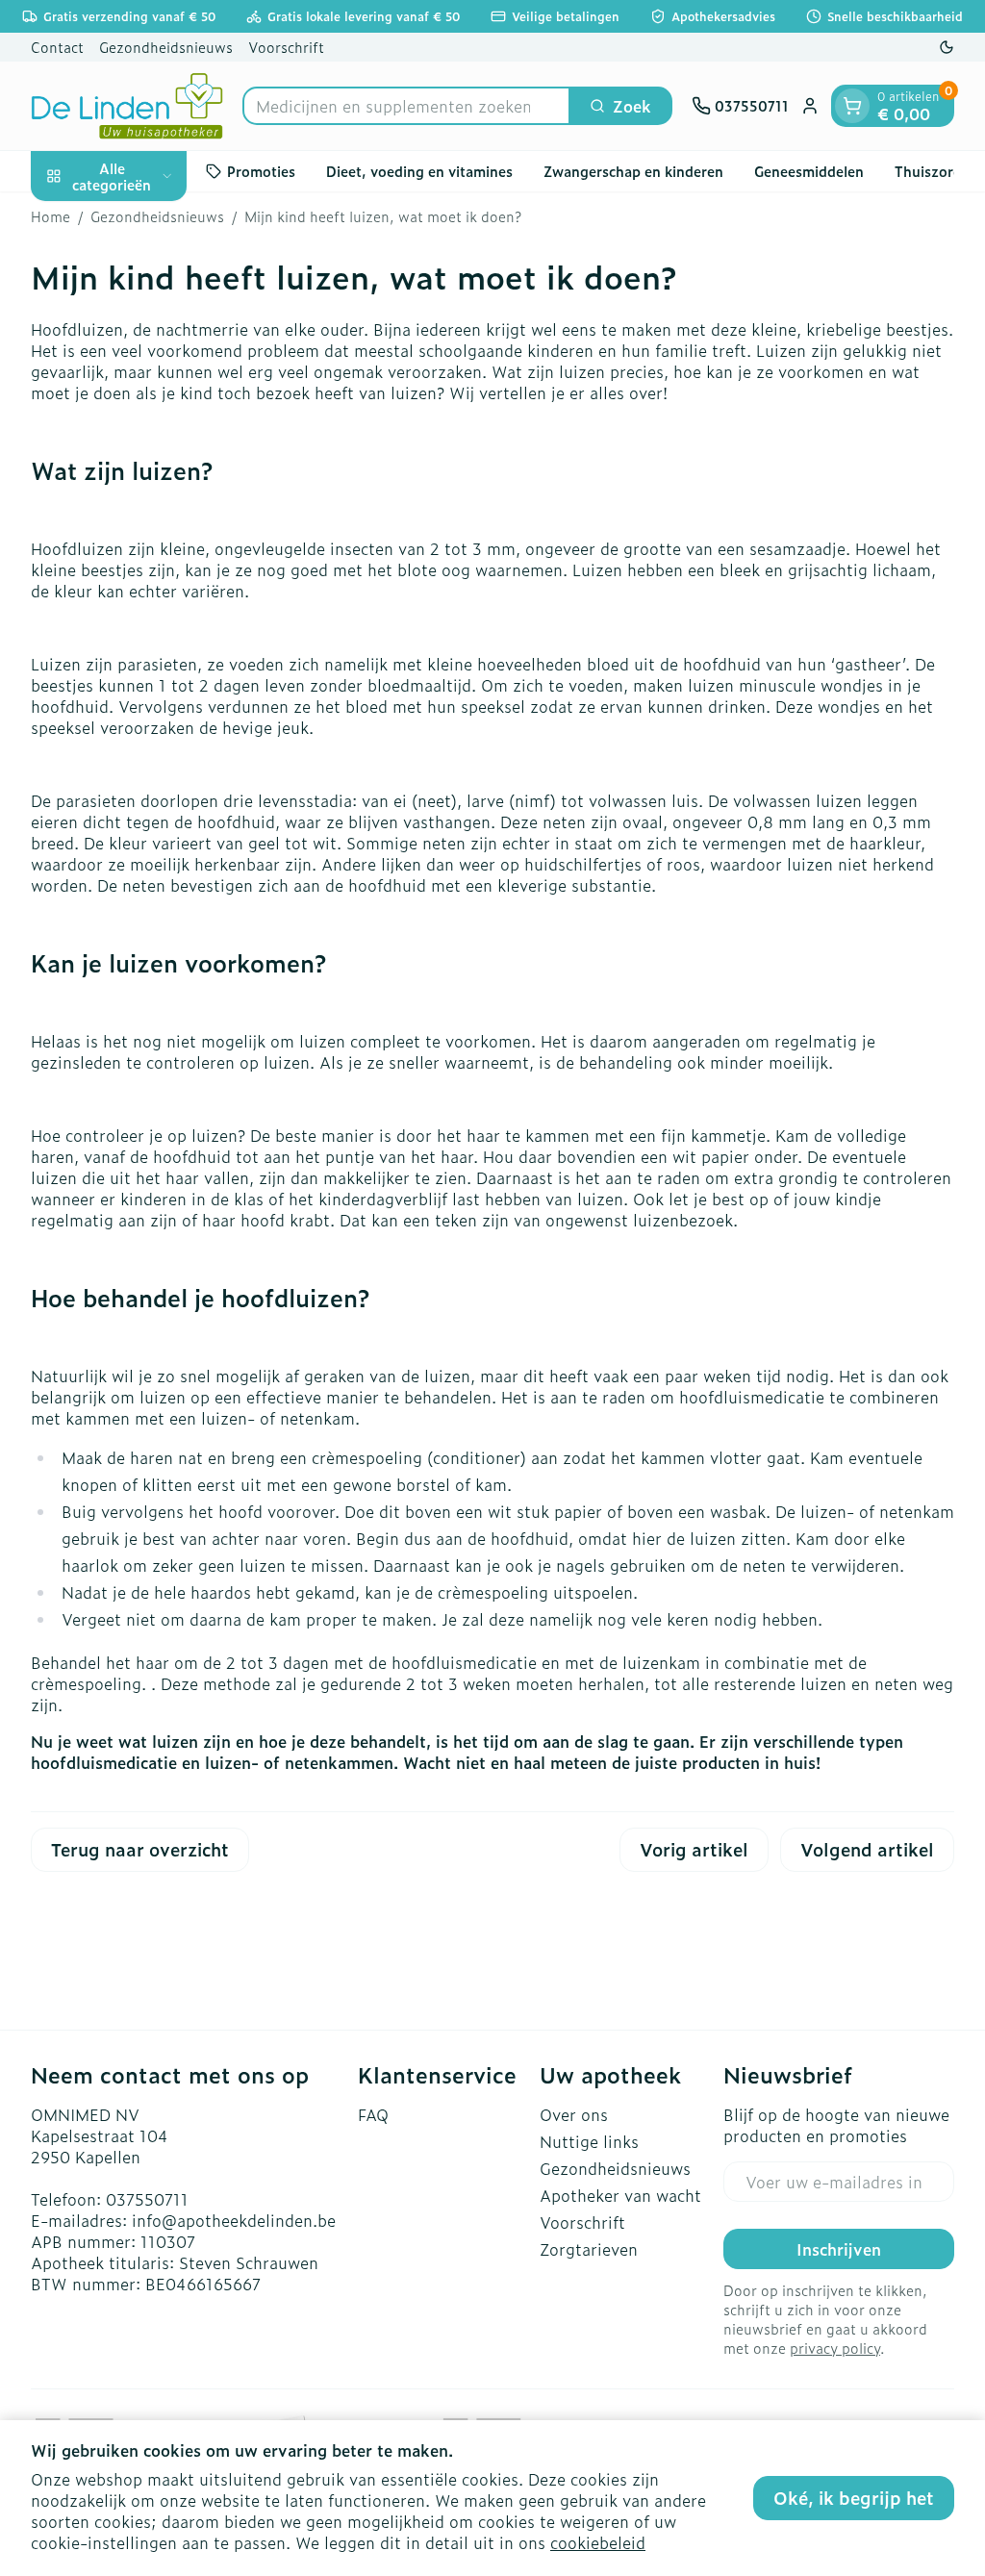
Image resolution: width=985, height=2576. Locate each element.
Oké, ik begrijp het (854, 2498)
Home (51, 216)
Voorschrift (286, 47)
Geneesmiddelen (809, 171)
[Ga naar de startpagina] (127, 106)
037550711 (147, 2199)
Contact (57, 47)
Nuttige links (589, 2141)
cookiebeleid (598, 2542)
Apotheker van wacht (620, 2195)
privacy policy (835, 2348)
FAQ (373, 2114)
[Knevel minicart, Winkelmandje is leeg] (852, 106)
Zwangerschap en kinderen (633, 171)
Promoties (261, 171)
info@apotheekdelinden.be (234, 2220)
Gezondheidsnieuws (166, 47)
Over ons (574, 2114)
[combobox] (406, 106)
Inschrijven (839, 2249)
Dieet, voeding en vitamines (419, 171)
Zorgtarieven (589, 2249)
